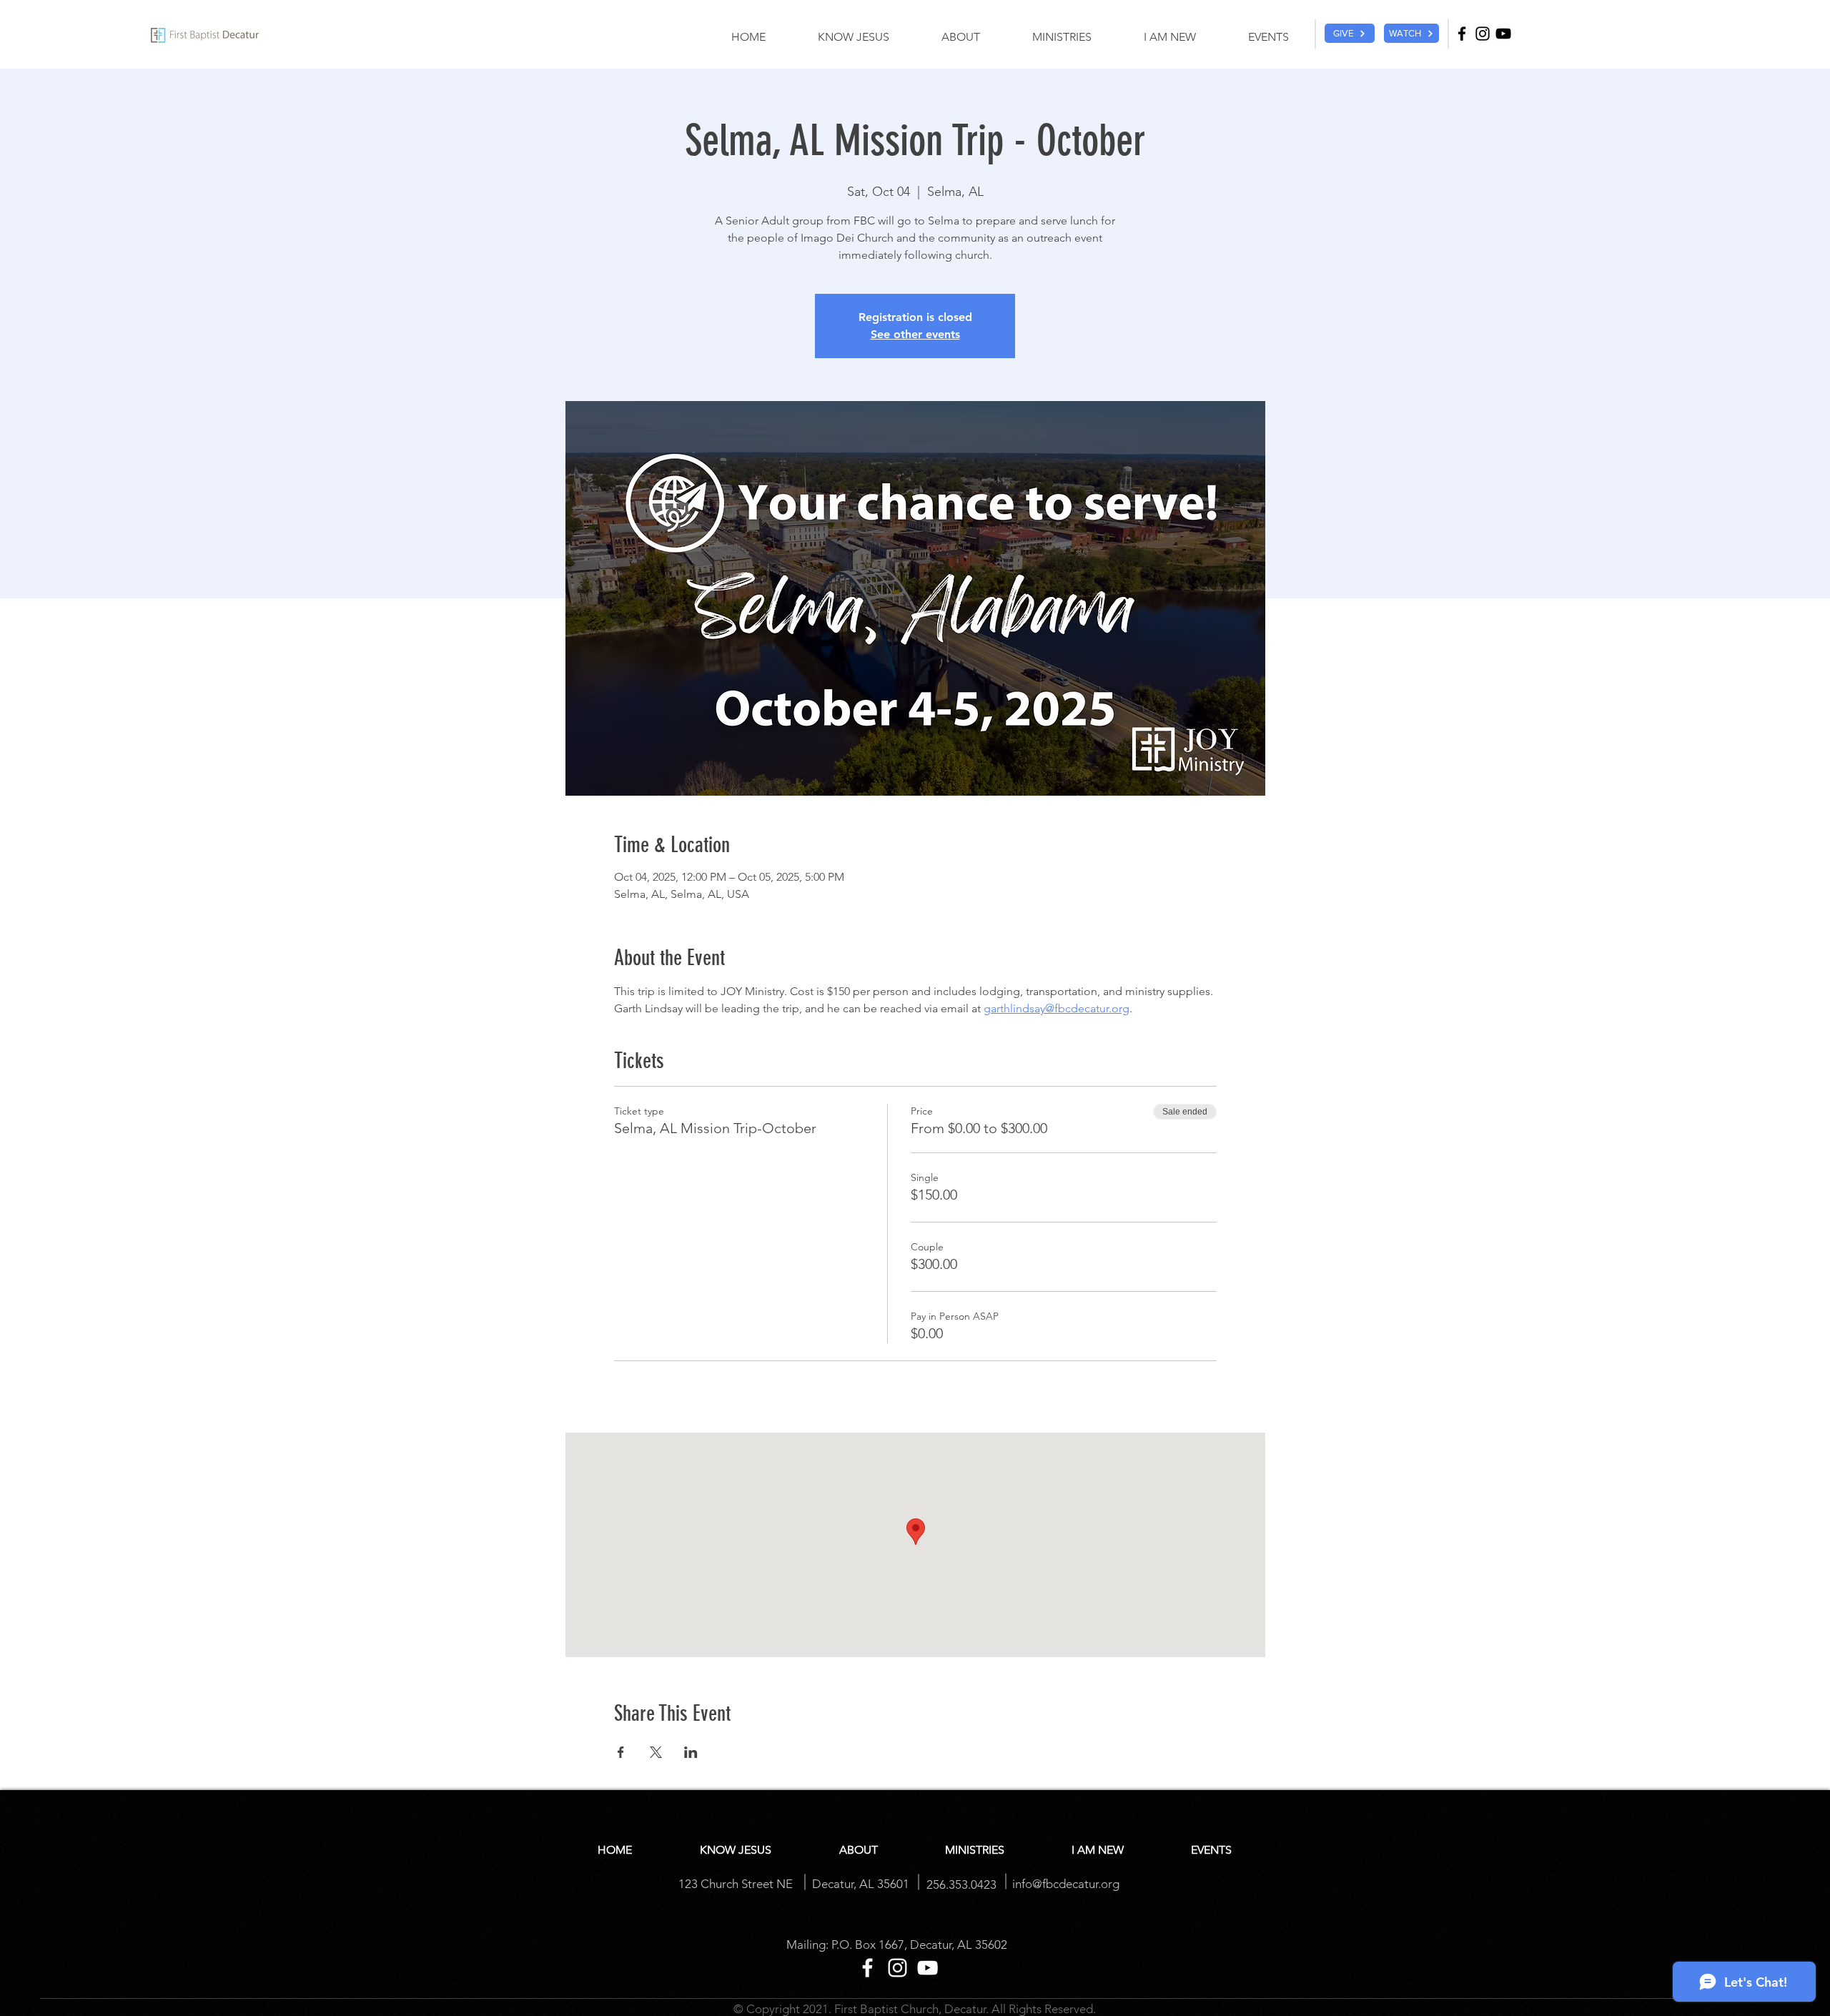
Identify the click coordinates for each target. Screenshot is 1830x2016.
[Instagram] (1483, 34)
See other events (915, 334)
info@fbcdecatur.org (1066, 1884)
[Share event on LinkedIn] (691, 1752)
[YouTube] (1503, 34)
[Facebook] (1462, 34)
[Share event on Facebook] (621, 1752)
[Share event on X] (656, 1752)
